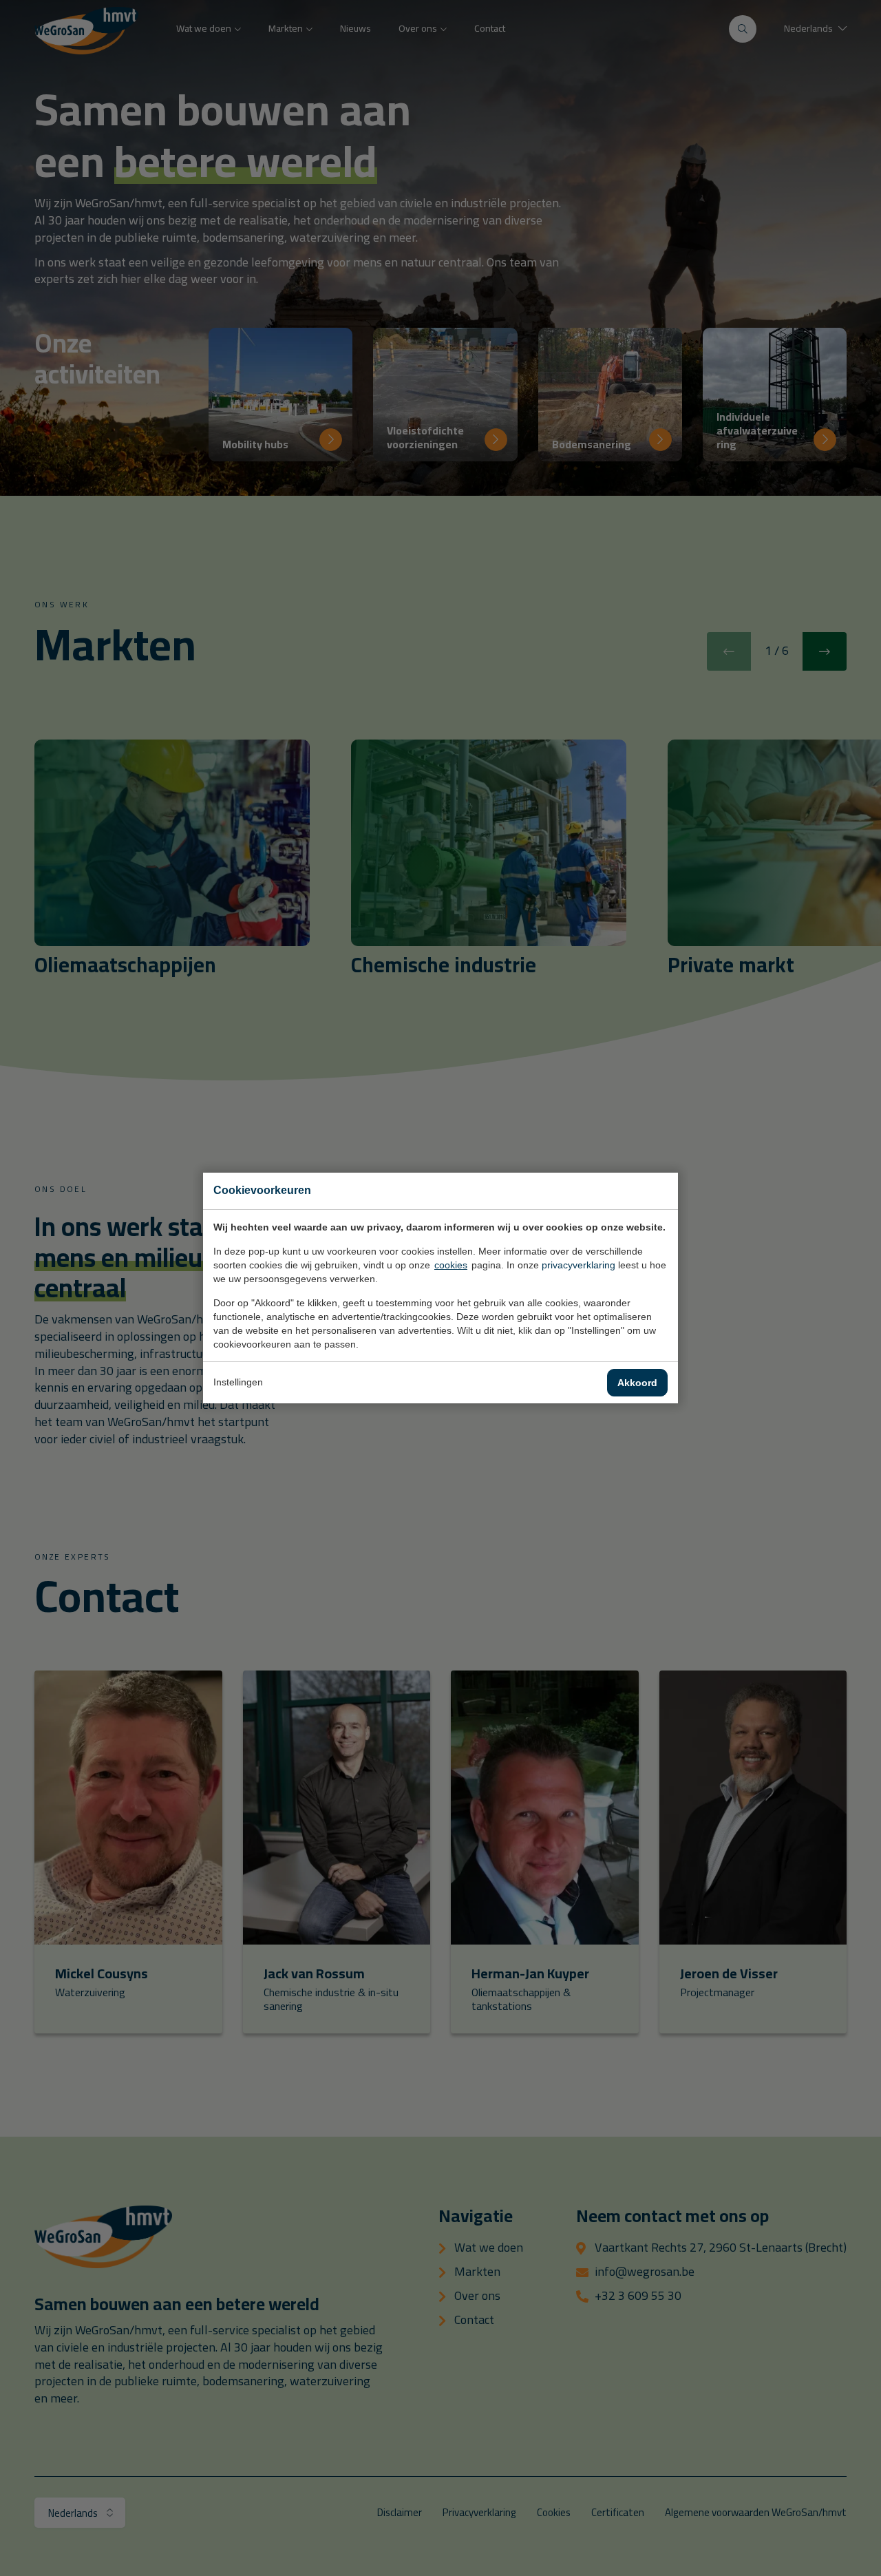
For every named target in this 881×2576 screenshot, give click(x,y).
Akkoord (637, 1383)
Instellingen (238, 1382)
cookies (451, 1265)
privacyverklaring (579, 1265)
